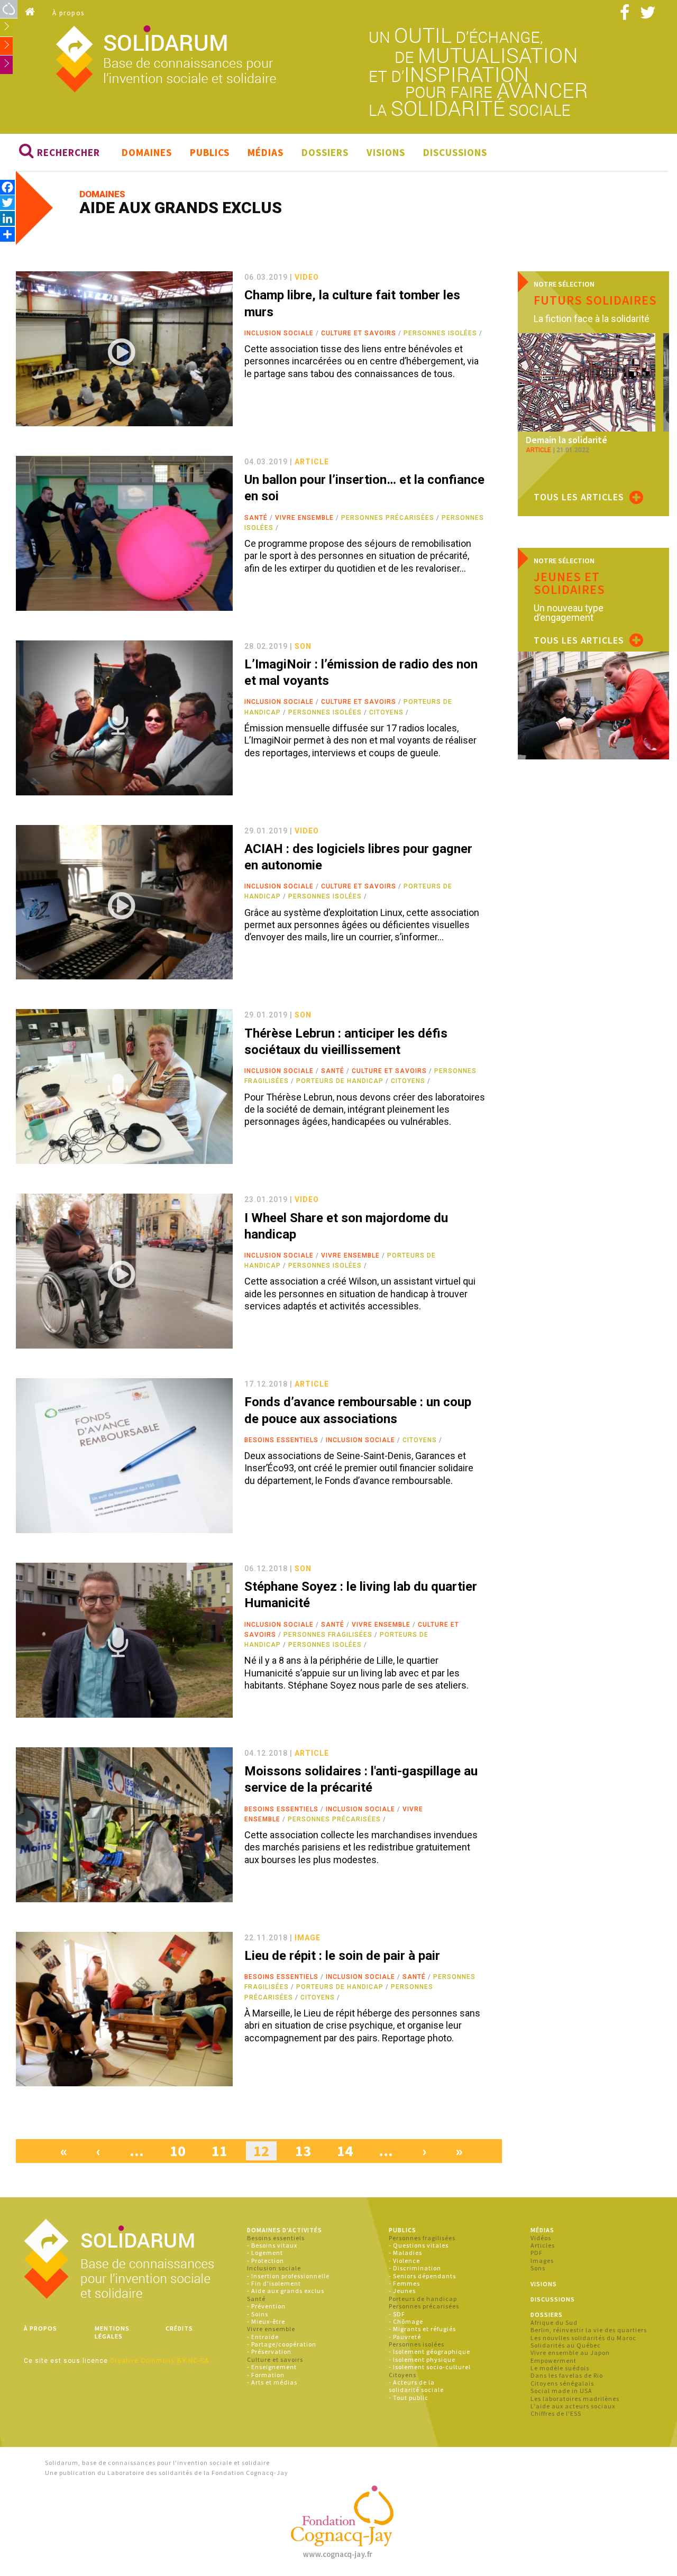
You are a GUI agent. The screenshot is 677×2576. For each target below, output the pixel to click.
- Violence (404, 2261)
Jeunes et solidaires (569, 583)
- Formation (266, 2375)
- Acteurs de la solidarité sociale (416, 2386)
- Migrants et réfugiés (422, 2329)
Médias (266, 152)
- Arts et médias (272, 2382)
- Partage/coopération (282, 2344)
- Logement (265, 2253)
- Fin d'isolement (274, 2283)
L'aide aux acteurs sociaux (573, 2406)
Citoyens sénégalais (562, 2383)
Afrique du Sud (554, 2322)
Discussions (455, 152)
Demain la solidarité (566, 440)
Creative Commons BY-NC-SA (159, 2361)
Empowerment (554, 2360)
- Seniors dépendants (422, 2276)
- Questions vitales (419, 2245)
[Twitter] (7, 202)
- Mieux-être (266, 2321)
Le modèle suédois (560, 2368)
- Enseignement (272, 2367)
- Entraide (263, 2337)
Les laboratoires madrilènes (575, 2399)
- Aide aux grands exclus (286, 2291)
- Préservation (269, 2352)
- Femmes (404, 2283)
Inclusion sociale (279, 333)
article (312, 462)
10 (178, 2151)
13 (303, 2151)
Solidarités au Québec (566, 2345)
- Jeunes (402, 2291)
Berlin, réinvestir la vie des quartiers (589, 2330)
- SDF (397, 2314)
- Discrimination (415, 2268)
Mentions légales (112, 2332)
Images (542, 2261)
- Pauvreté (405, 2337)
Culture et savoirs (359, 333)
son (303, 646)
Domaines (147, 152)
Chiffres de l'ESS (556, 2413)
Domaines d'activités (285, 2230)
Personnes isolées (440, 333)
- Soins (258, 2314)
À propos (68, 13)
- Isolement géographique (429, 2352)
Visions (386, 152)
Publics (210, 152)
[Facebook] (7, 187)
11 (219, 2151)
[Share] (7, 234)
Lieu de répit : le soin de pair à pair (342, 1956)
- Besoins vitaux (272, 2245)
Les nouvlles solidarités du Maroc (583, 2338)
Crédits (179, 2328)
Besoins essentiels (281, 1440)
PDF (537, 2253)
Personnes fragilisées (328, 1635)
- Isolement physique (422, 2359)
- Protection (266, 2261)
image (308, 1938)
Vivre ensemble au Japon (570, 2353)
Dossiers (325, 152)
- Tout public (409, 2398)
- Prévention (266, 2306)
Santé (256, 518)
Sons (538, 2268)
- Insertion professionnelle (288, 2276)
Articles (543, 2245)
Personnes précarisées (388, 518)
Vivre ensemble (304, 518)
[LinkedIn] (7, 218)
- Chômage (406, 2321)
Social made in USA (561, 2391)
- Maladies (405, 2253)
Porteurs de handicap (340, 1081)
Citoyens (386, 712)
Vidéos (541, 2238)
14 (345, 2151)
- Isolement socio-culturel (430, 2367)
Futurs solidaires (595, 300)
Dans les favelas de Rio (567, 2375)
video (307, 277)
